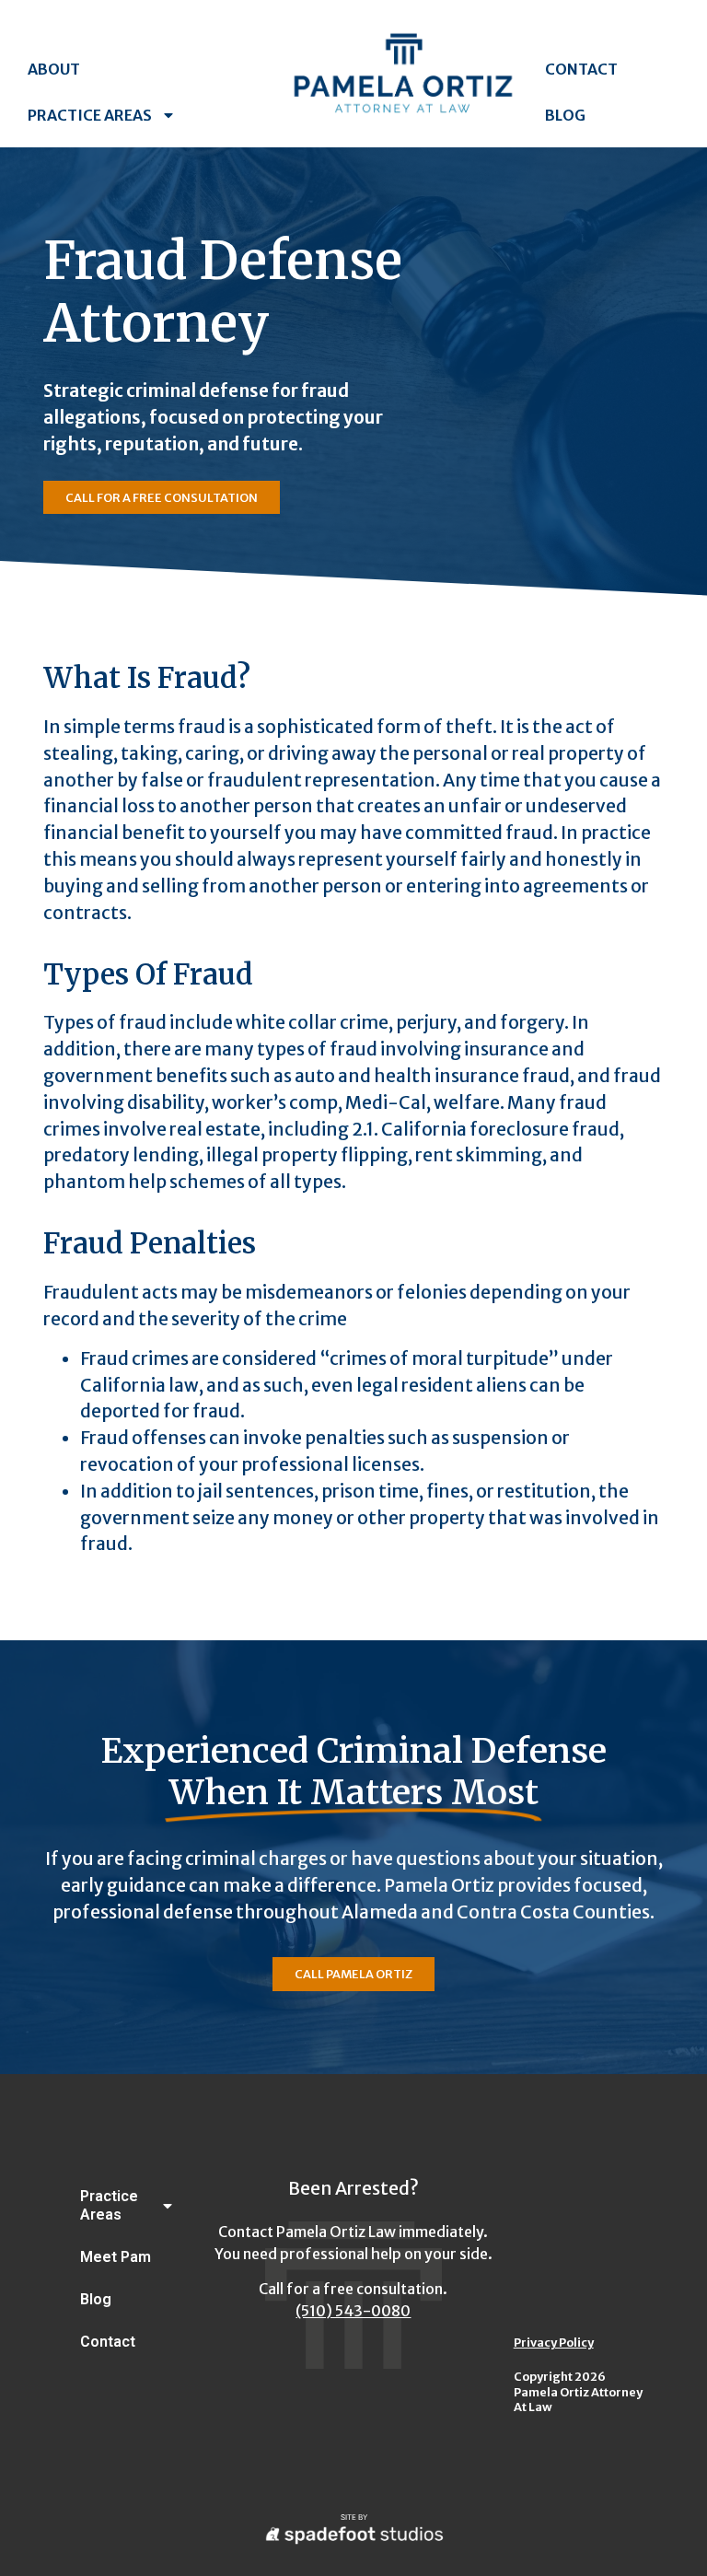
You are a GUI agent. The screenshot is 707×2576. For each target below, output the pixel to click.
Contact (581, 69)
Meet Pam (116, 2257)
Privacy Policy (554, 2342)
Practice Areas (90, 115)
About (54, 69)
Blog (565, 115)
